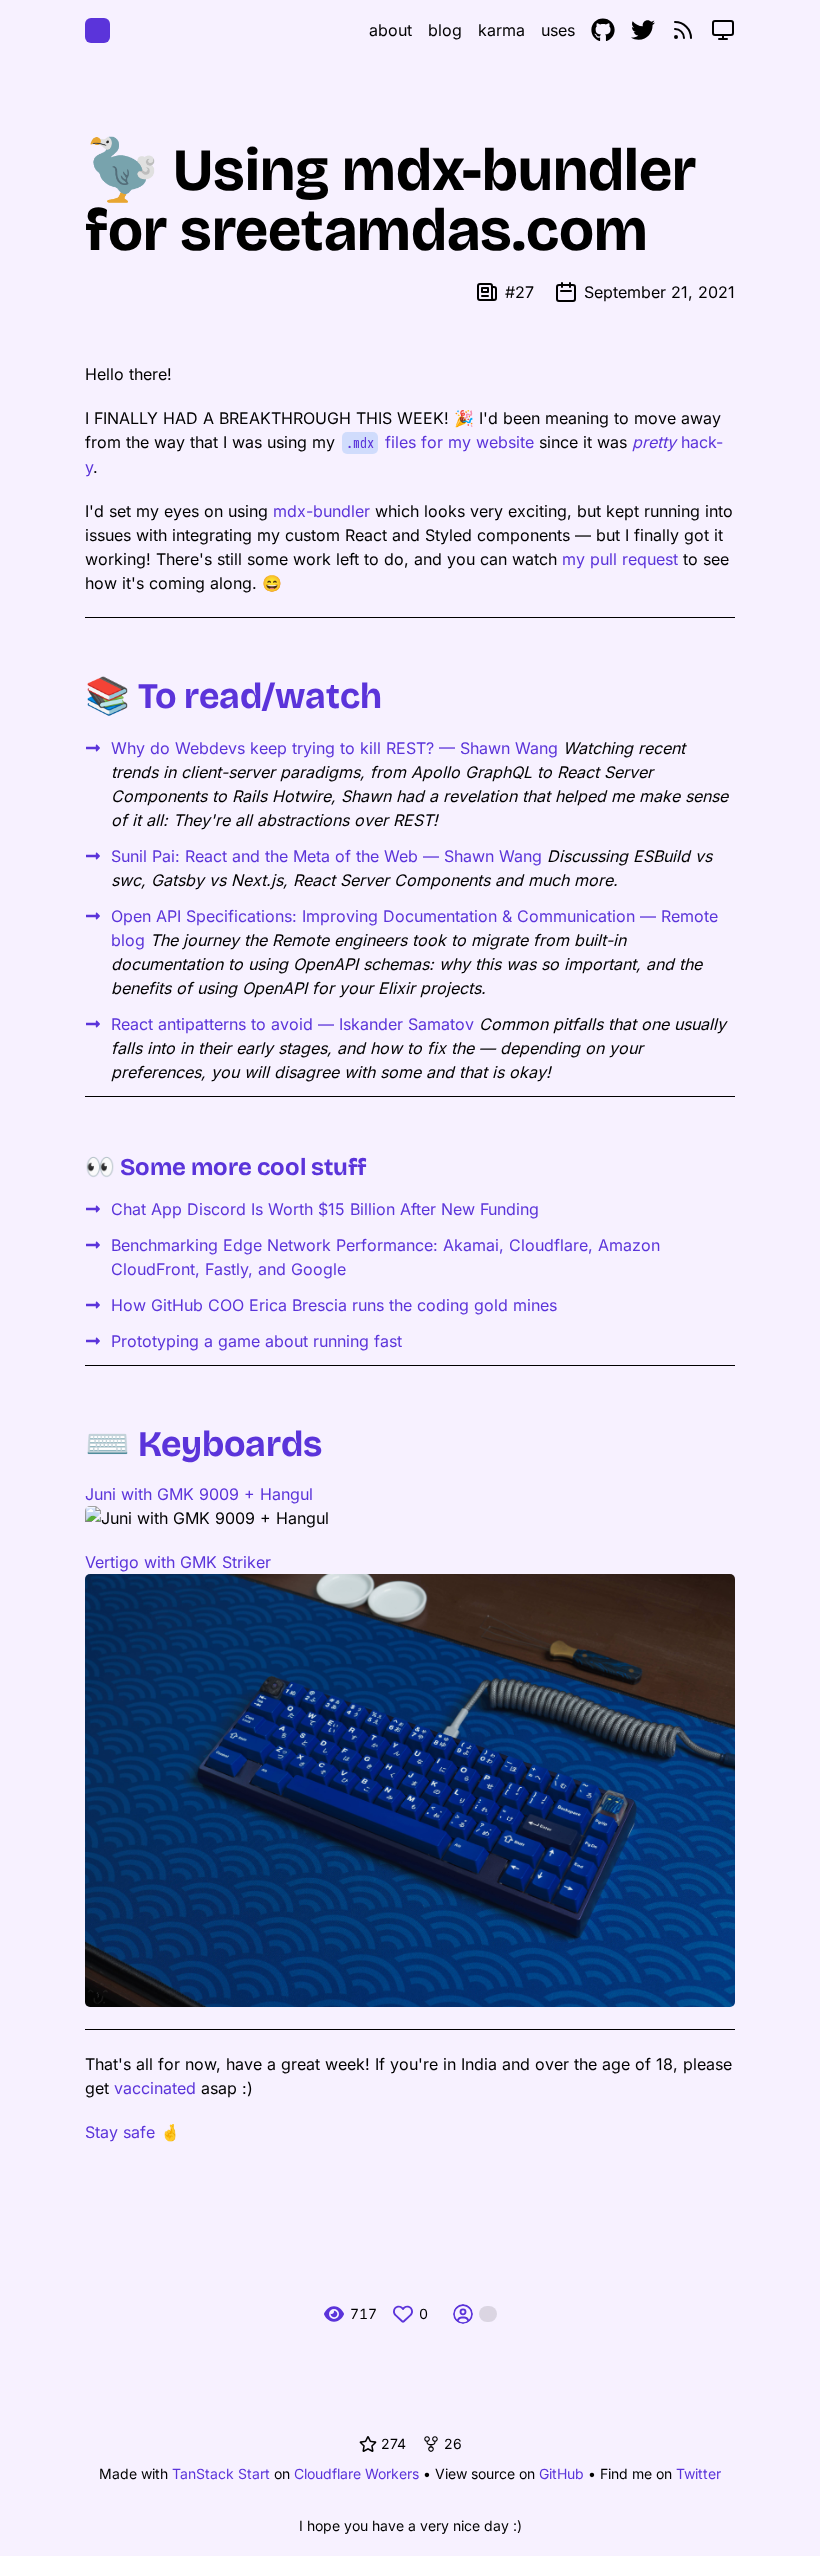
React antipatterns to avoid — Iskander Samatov (292, 1024)
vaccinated (155, 2088)
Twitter (698, 2473)
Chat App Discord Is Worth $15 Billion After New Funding (325, 1209)
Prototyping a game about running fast (256, 1341)
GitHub (561, 2473)
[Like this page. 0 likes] (403, 2314)
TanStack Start (221, 2473)
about (390, 30)
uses (558, 30)
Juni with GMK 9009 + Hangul (199, 1494)
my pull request (620, 559)
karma (501, 30)
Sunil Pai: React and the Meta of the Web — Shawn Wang (326, 856)
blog (445, 30)
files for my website (440, 442)
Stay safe (120, 2132)
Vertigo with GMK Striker (178, 1562)
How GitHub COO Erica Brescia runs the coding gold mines (334, 1305)
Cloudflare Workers (356, 2473)
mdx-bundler (321, 511)
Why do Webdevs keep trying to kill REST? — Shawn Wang (334, 748)
